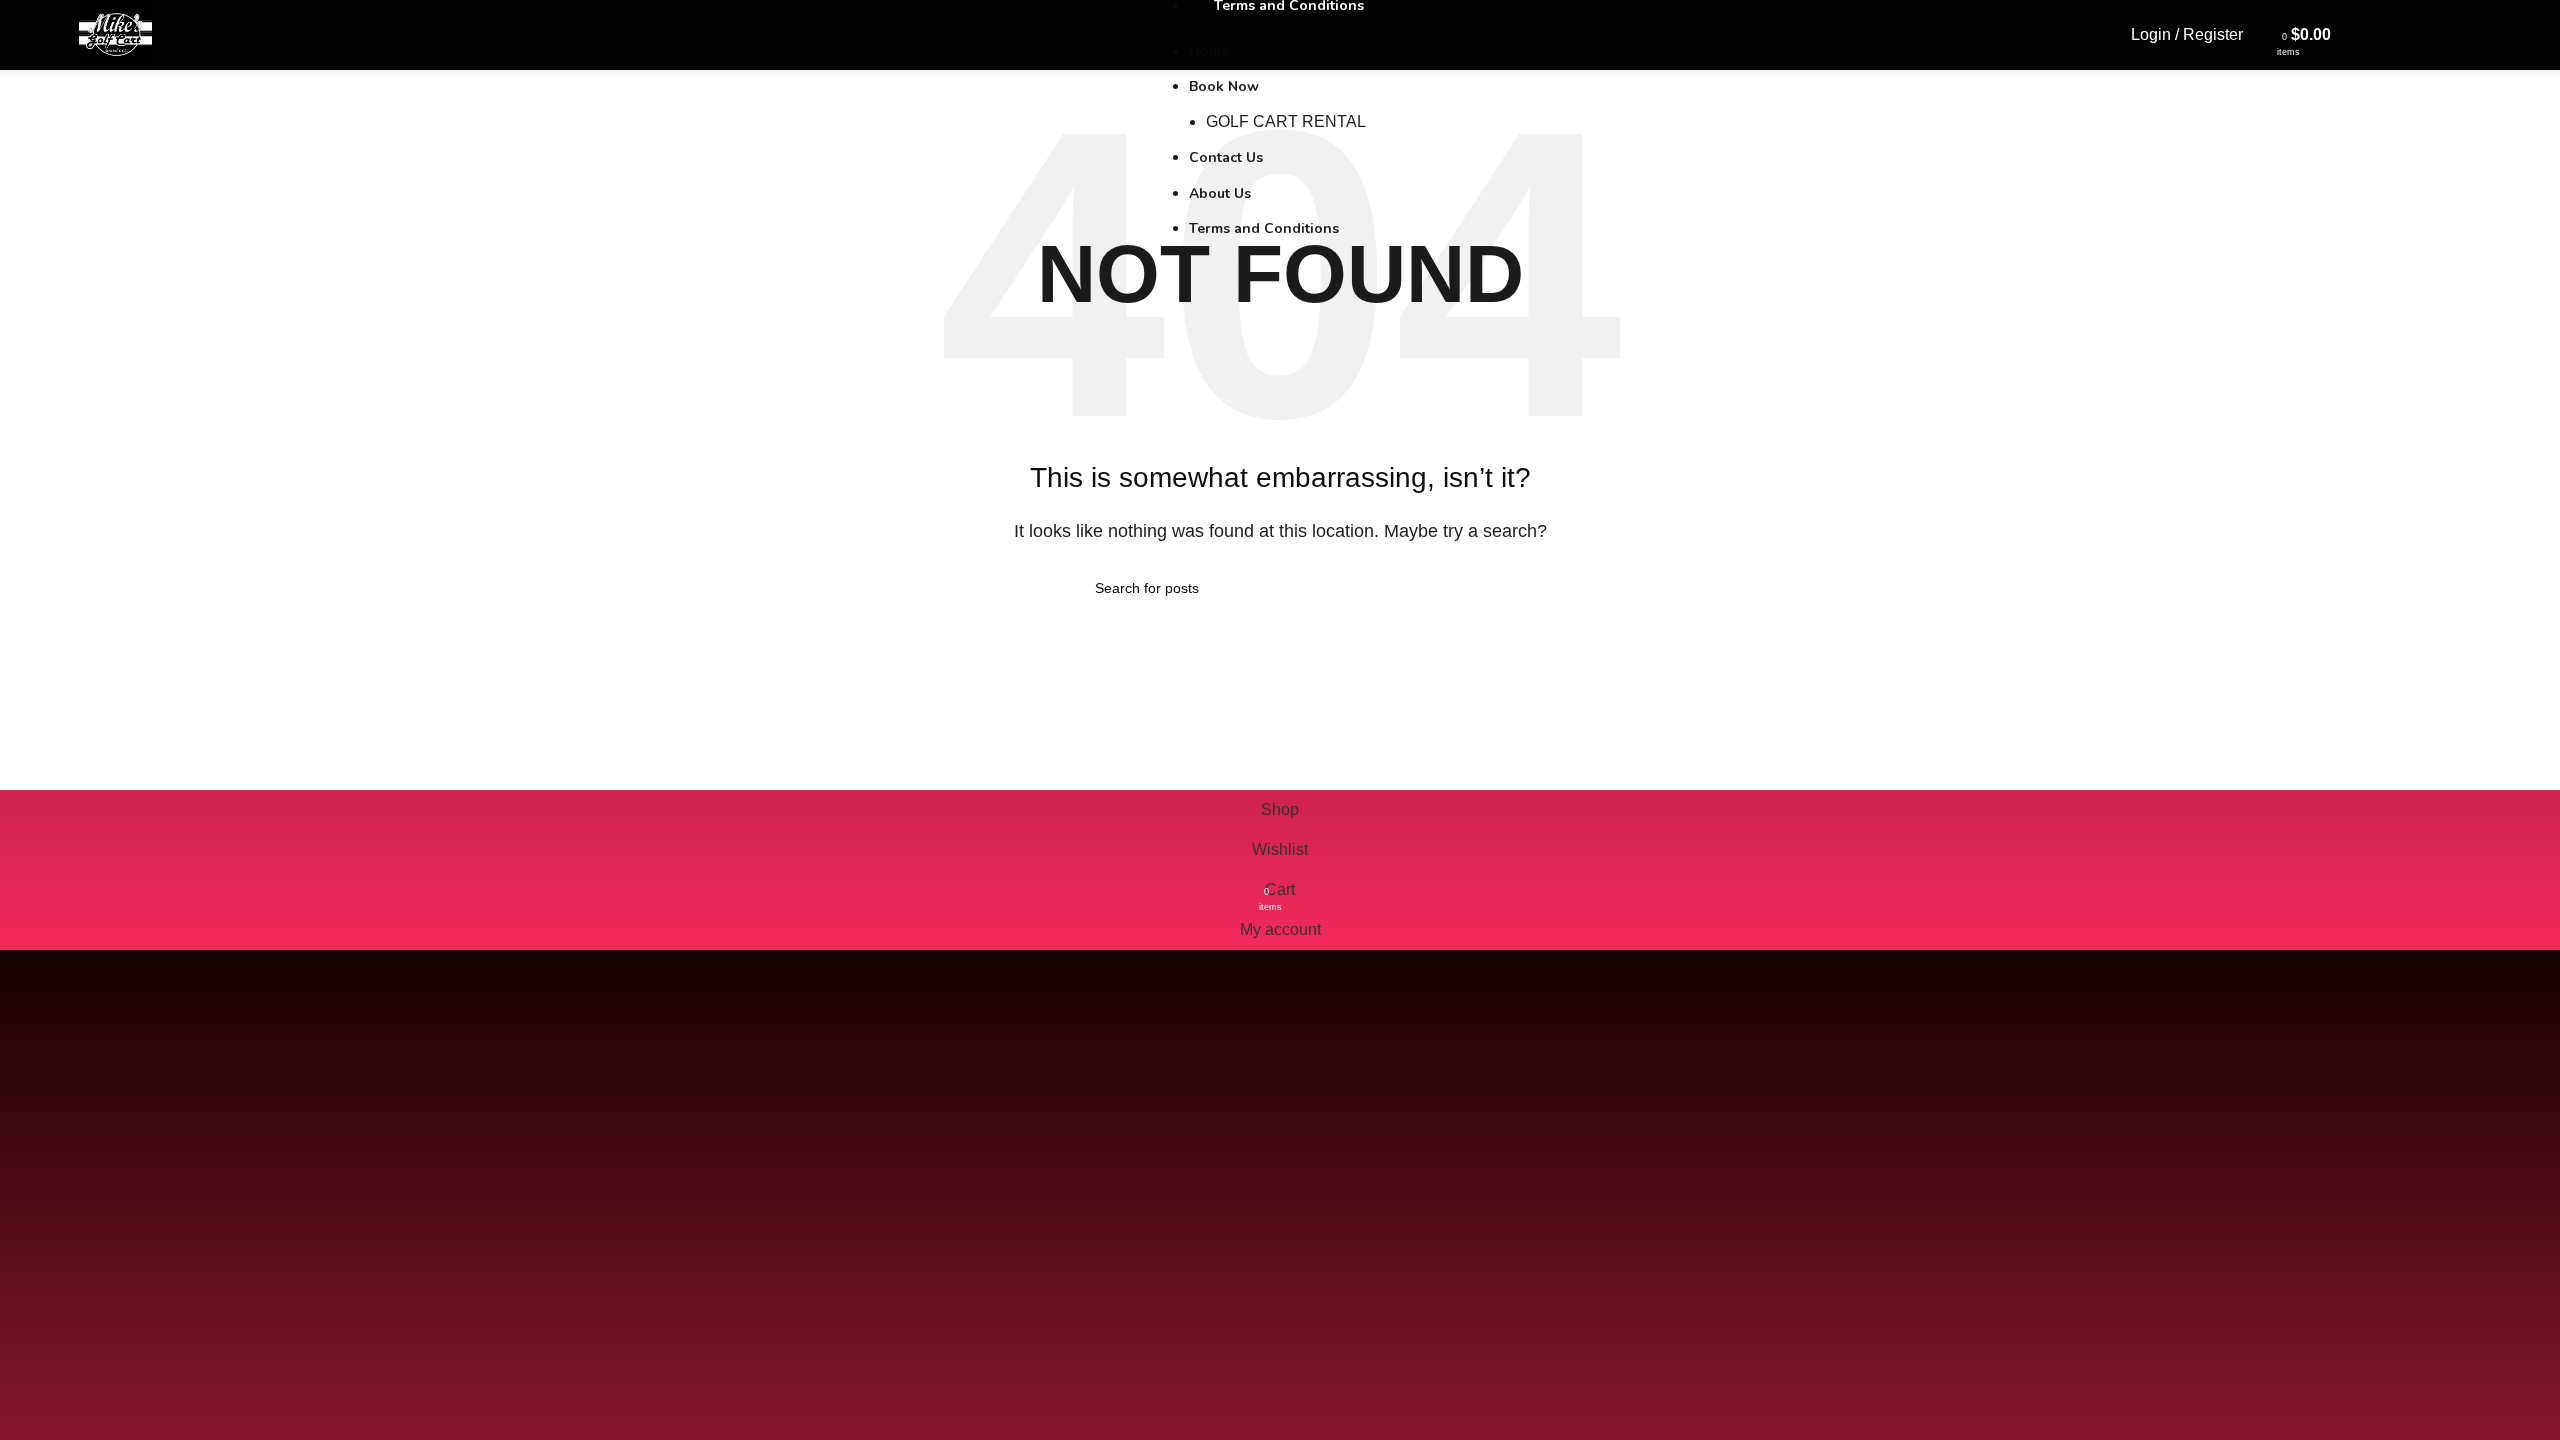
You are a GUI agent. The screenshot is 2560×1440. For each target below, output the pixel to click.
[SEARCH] (1457, 588)
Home (1209, 51)
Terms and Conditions (1264, 228)
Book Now (1224, 86)
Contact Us (1226, 157)
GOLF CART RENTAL (1286, 121)
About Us (1220, 193)
